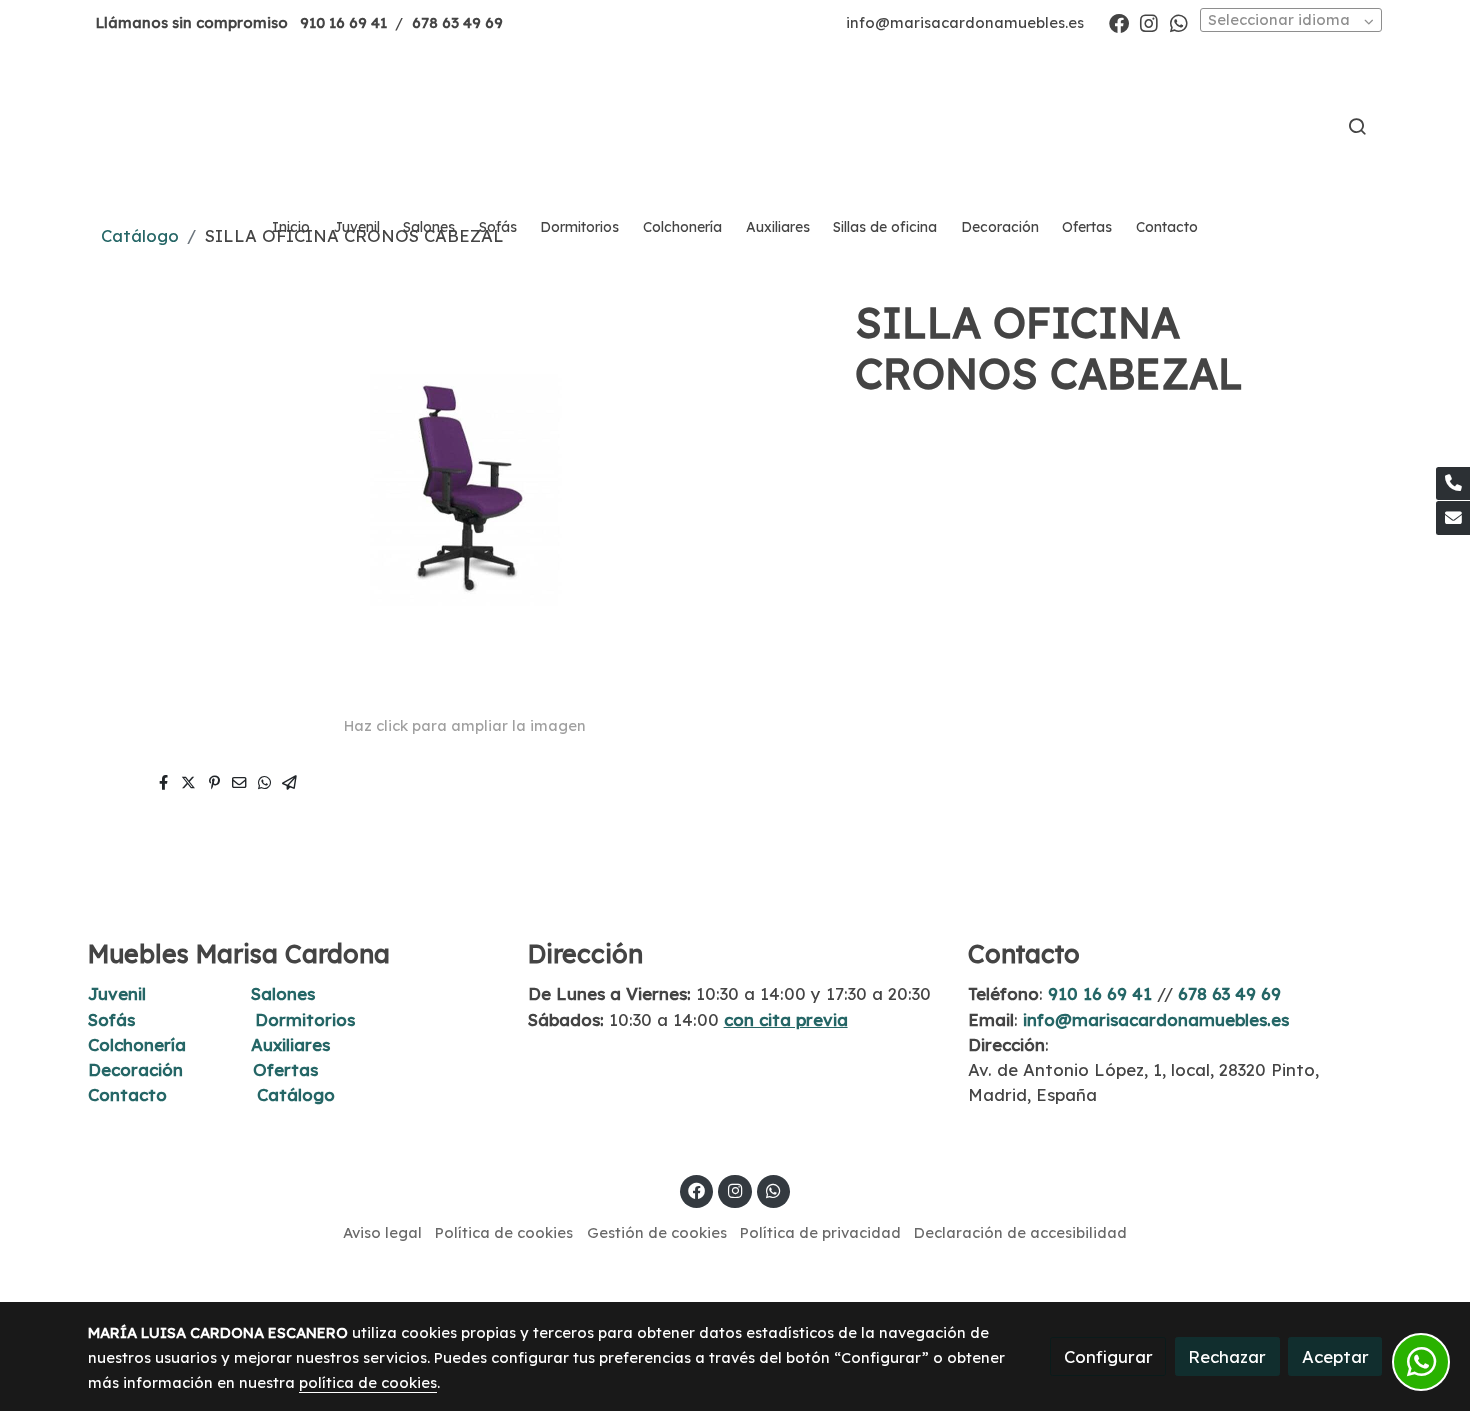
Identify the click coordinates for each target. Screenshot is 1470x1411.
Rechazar (1227, 1356)
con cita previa (786, 1019)
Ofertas (285, 1069)
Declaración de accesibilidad (1020, 1232)
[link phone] (1453, 484)
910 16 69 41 (343, 22)
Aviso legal (382, 1232)
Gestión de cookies (657, 1232)
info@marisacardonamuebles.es (965, 22)
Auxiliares (290, 1044)
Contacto (127, 1094)
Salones (283, 993)
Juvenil (117, 993)
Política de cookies (504, 1232)
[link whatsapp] (1179, 22)
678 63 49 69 (457, 22)
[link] (735, 126)
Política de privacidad (820, 1232)
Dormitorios (305, 1019)
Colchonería (137, 1044)
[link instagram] (1149, 22)
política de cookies (368, 1382)
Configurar (1108, 1356)
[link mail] (1453, 518)
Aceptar (1335, 1356)
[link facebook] (1119, 22)
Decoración (135, 1069)
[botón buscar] (1357, 126)
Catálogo (296, 1094)
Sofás (111, 1019)
